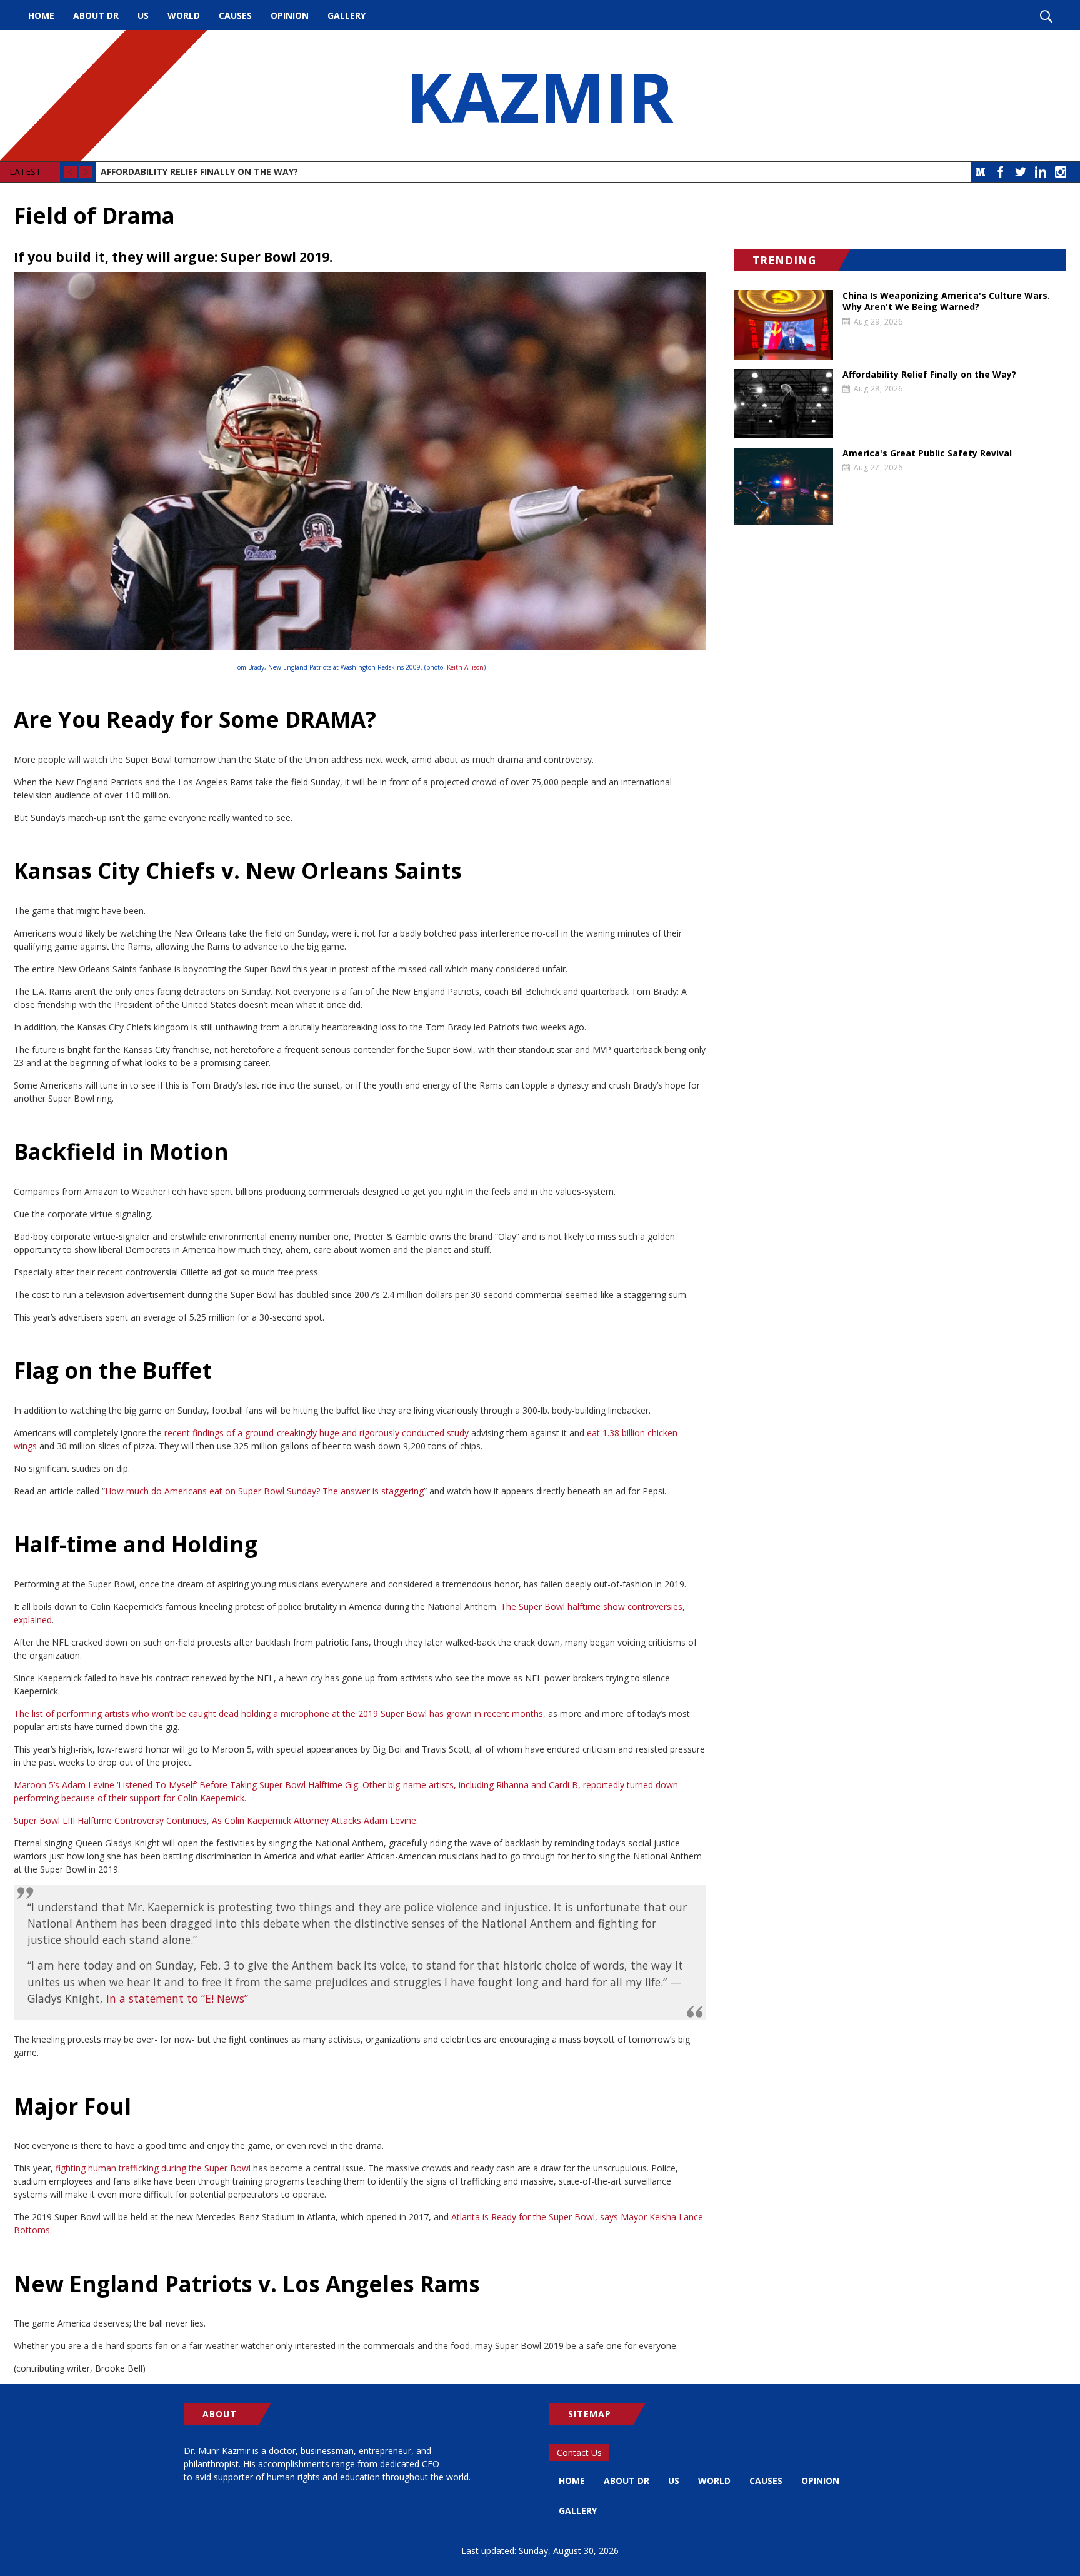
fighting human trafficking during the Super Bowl (153, 2168)
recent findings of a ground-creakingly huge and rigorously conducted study (317, 1433)
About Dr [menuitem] (96, 15)
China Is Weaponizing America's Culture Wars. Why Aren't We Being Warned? (946, 301)
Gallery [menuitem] (347, 15)
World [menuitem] (184, 15)
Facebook (1001, 172)
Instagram (1061, 172)
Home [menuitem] (41, 15)
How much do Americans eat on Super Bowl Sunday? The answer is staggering (264, 1491)
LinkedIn (1041, 172)
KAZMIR (540, 96)
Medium (981, 172)
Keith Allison (465, 667)
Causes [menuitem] (235, 15)
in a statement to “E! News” (177, 1998)
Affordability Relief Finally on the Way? (199, 172)
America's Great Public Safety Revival (927, 453)
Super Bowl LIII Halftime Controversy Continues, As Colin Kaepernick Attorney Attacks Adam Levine (215, 1820)
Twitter (1021, 172)
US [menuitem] (143, 15)
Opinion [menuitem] (290, 15)
